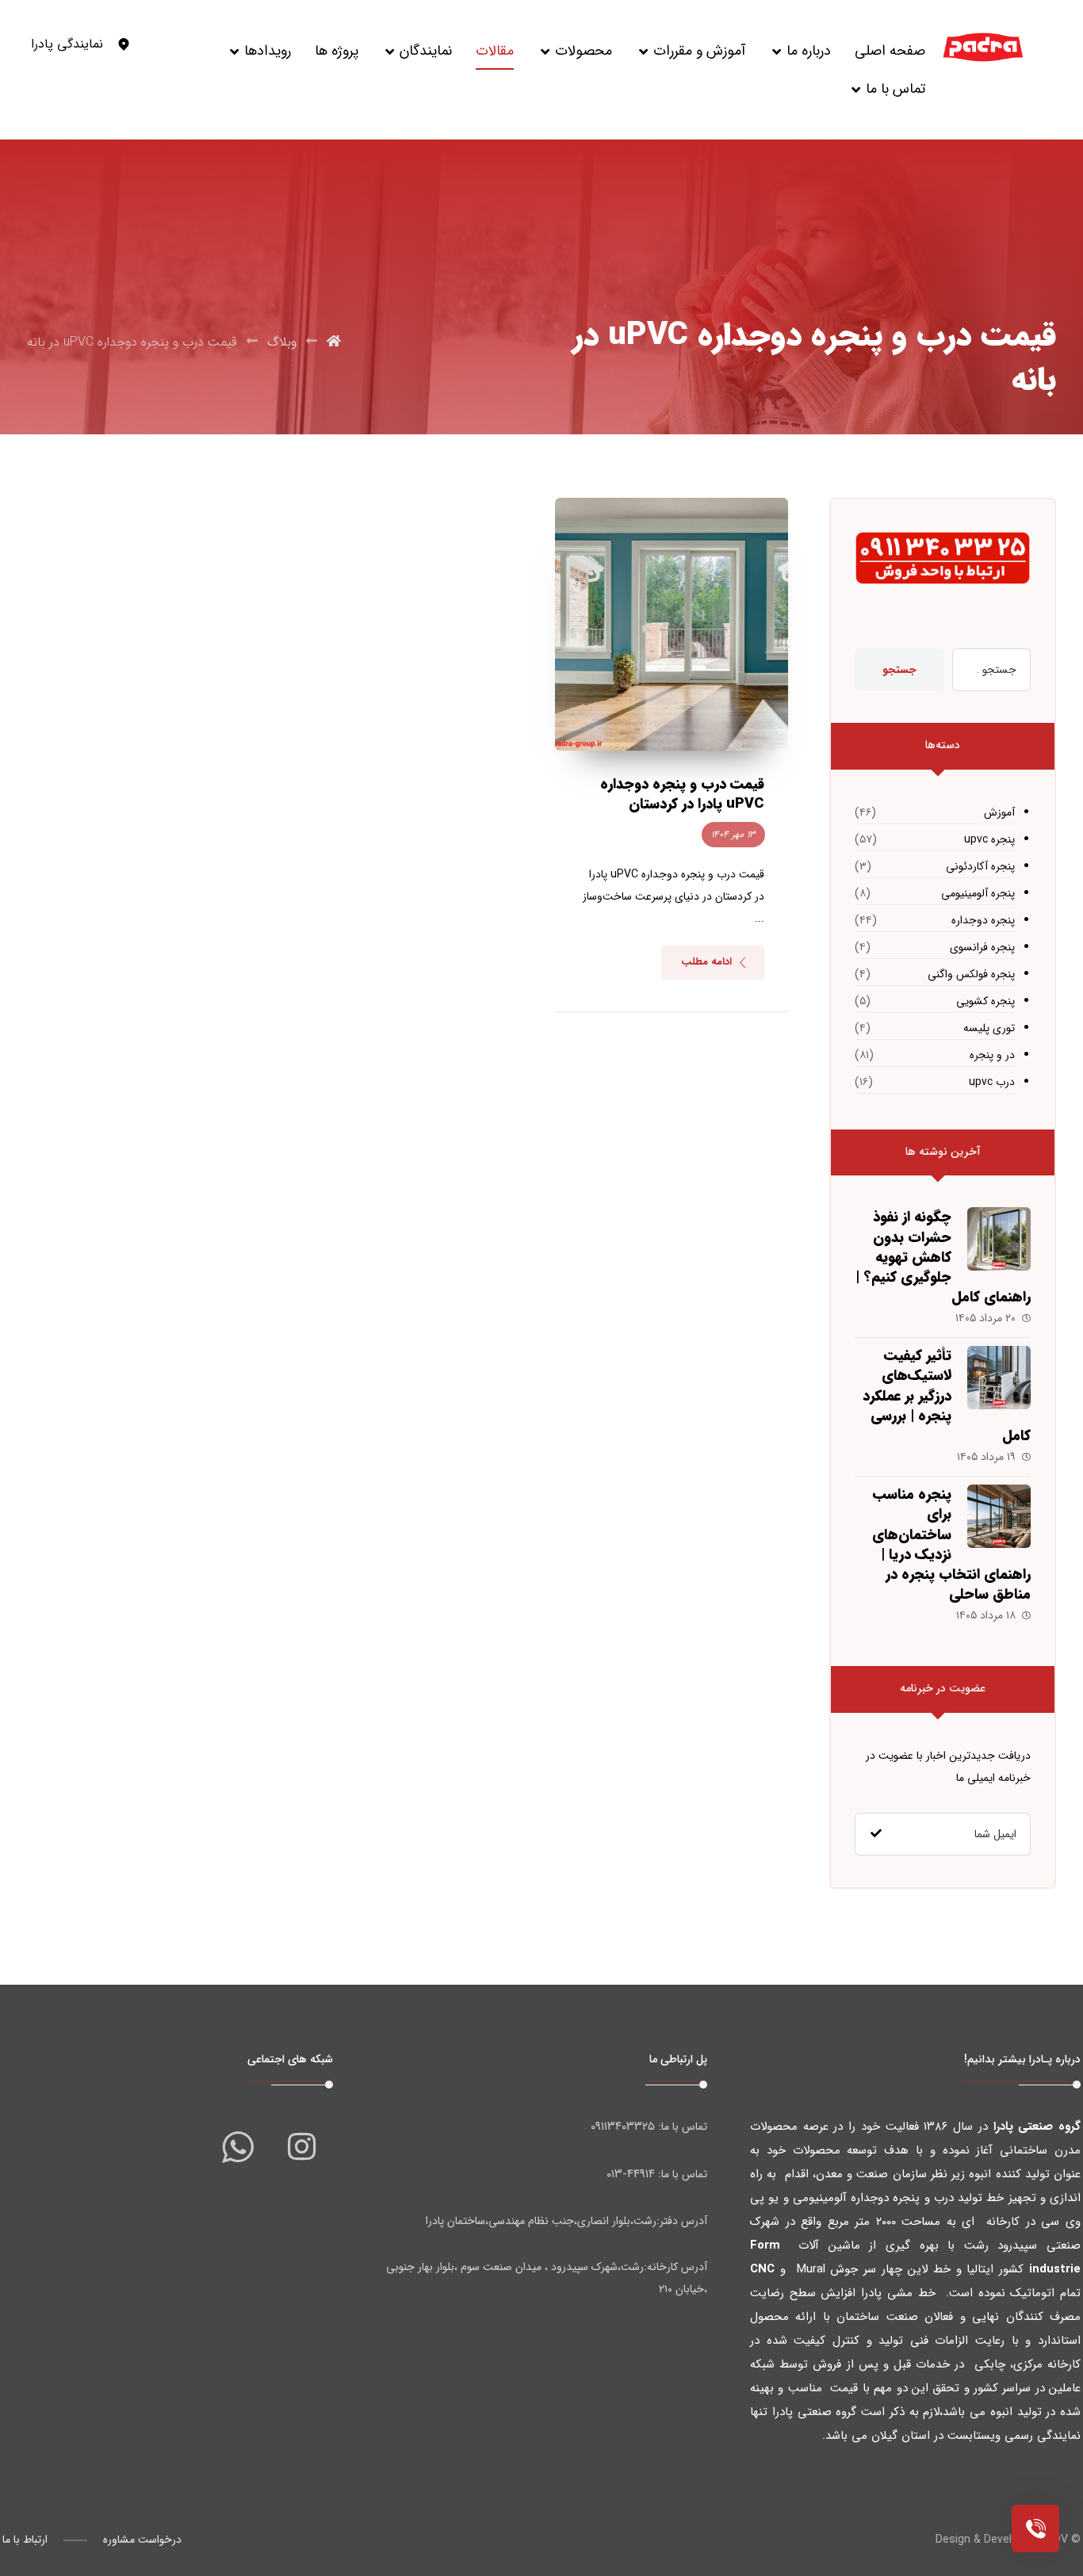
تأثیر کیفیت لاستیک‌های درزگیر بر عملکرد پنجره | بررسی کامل (947, 1395)
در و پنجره (992, 1055)
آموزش (999, 812)
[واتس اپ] (238, 2146)
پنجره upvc (989, 839)
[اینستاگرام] (301, 2146)
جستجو (899, 670)
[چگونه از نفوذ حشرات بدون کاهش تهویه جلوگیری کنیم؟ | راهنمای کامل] (999, 1239)
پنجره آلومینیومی (978, 893)
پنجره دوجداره (983, 920)
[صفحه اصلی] (334, 342)
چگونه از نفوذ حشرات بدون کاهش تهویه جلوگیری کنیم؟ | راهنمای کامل (943, 1257)
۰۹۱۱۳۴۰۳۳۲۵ (623, 2127)
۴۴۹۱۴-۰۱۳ (631, 2174)
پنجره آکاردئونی (980, 866)
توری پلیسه (989, 1028)
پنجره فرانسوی (982, 947)
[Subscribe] (876, 1834)
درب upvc (991, 1082)
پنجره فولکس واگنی (971, 974)
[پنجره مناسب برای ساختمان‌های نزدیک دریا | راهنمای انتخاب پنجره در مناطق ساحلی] (999, 1516)
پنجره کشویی (985, 1001)
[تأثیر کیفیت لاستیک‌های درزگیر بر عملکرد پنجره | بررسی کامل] (999, 1378)
